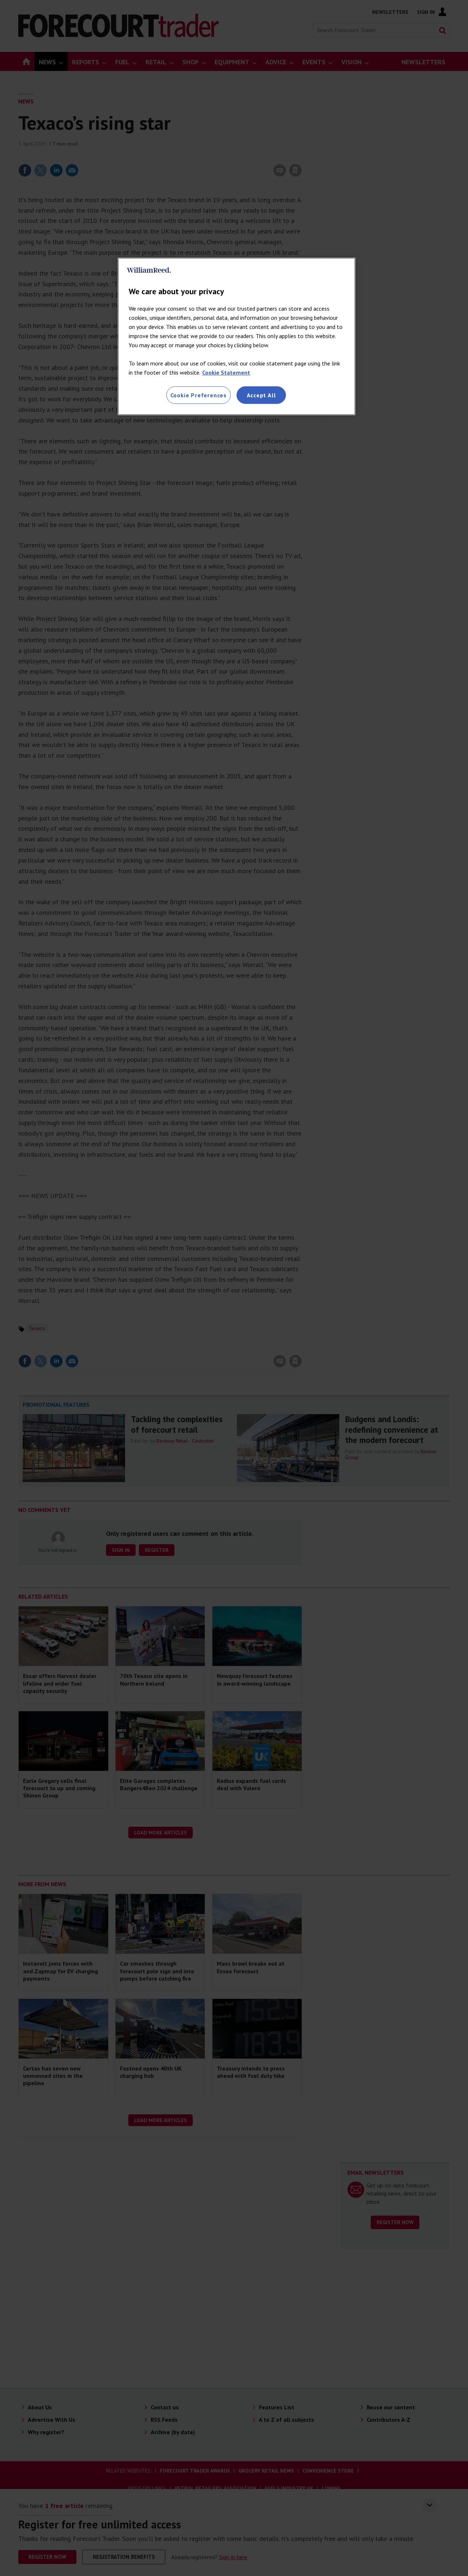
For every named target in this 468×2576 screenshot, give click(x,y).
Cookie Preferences (199, 395)
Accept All (261, 395)
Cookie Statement (226, 372)
